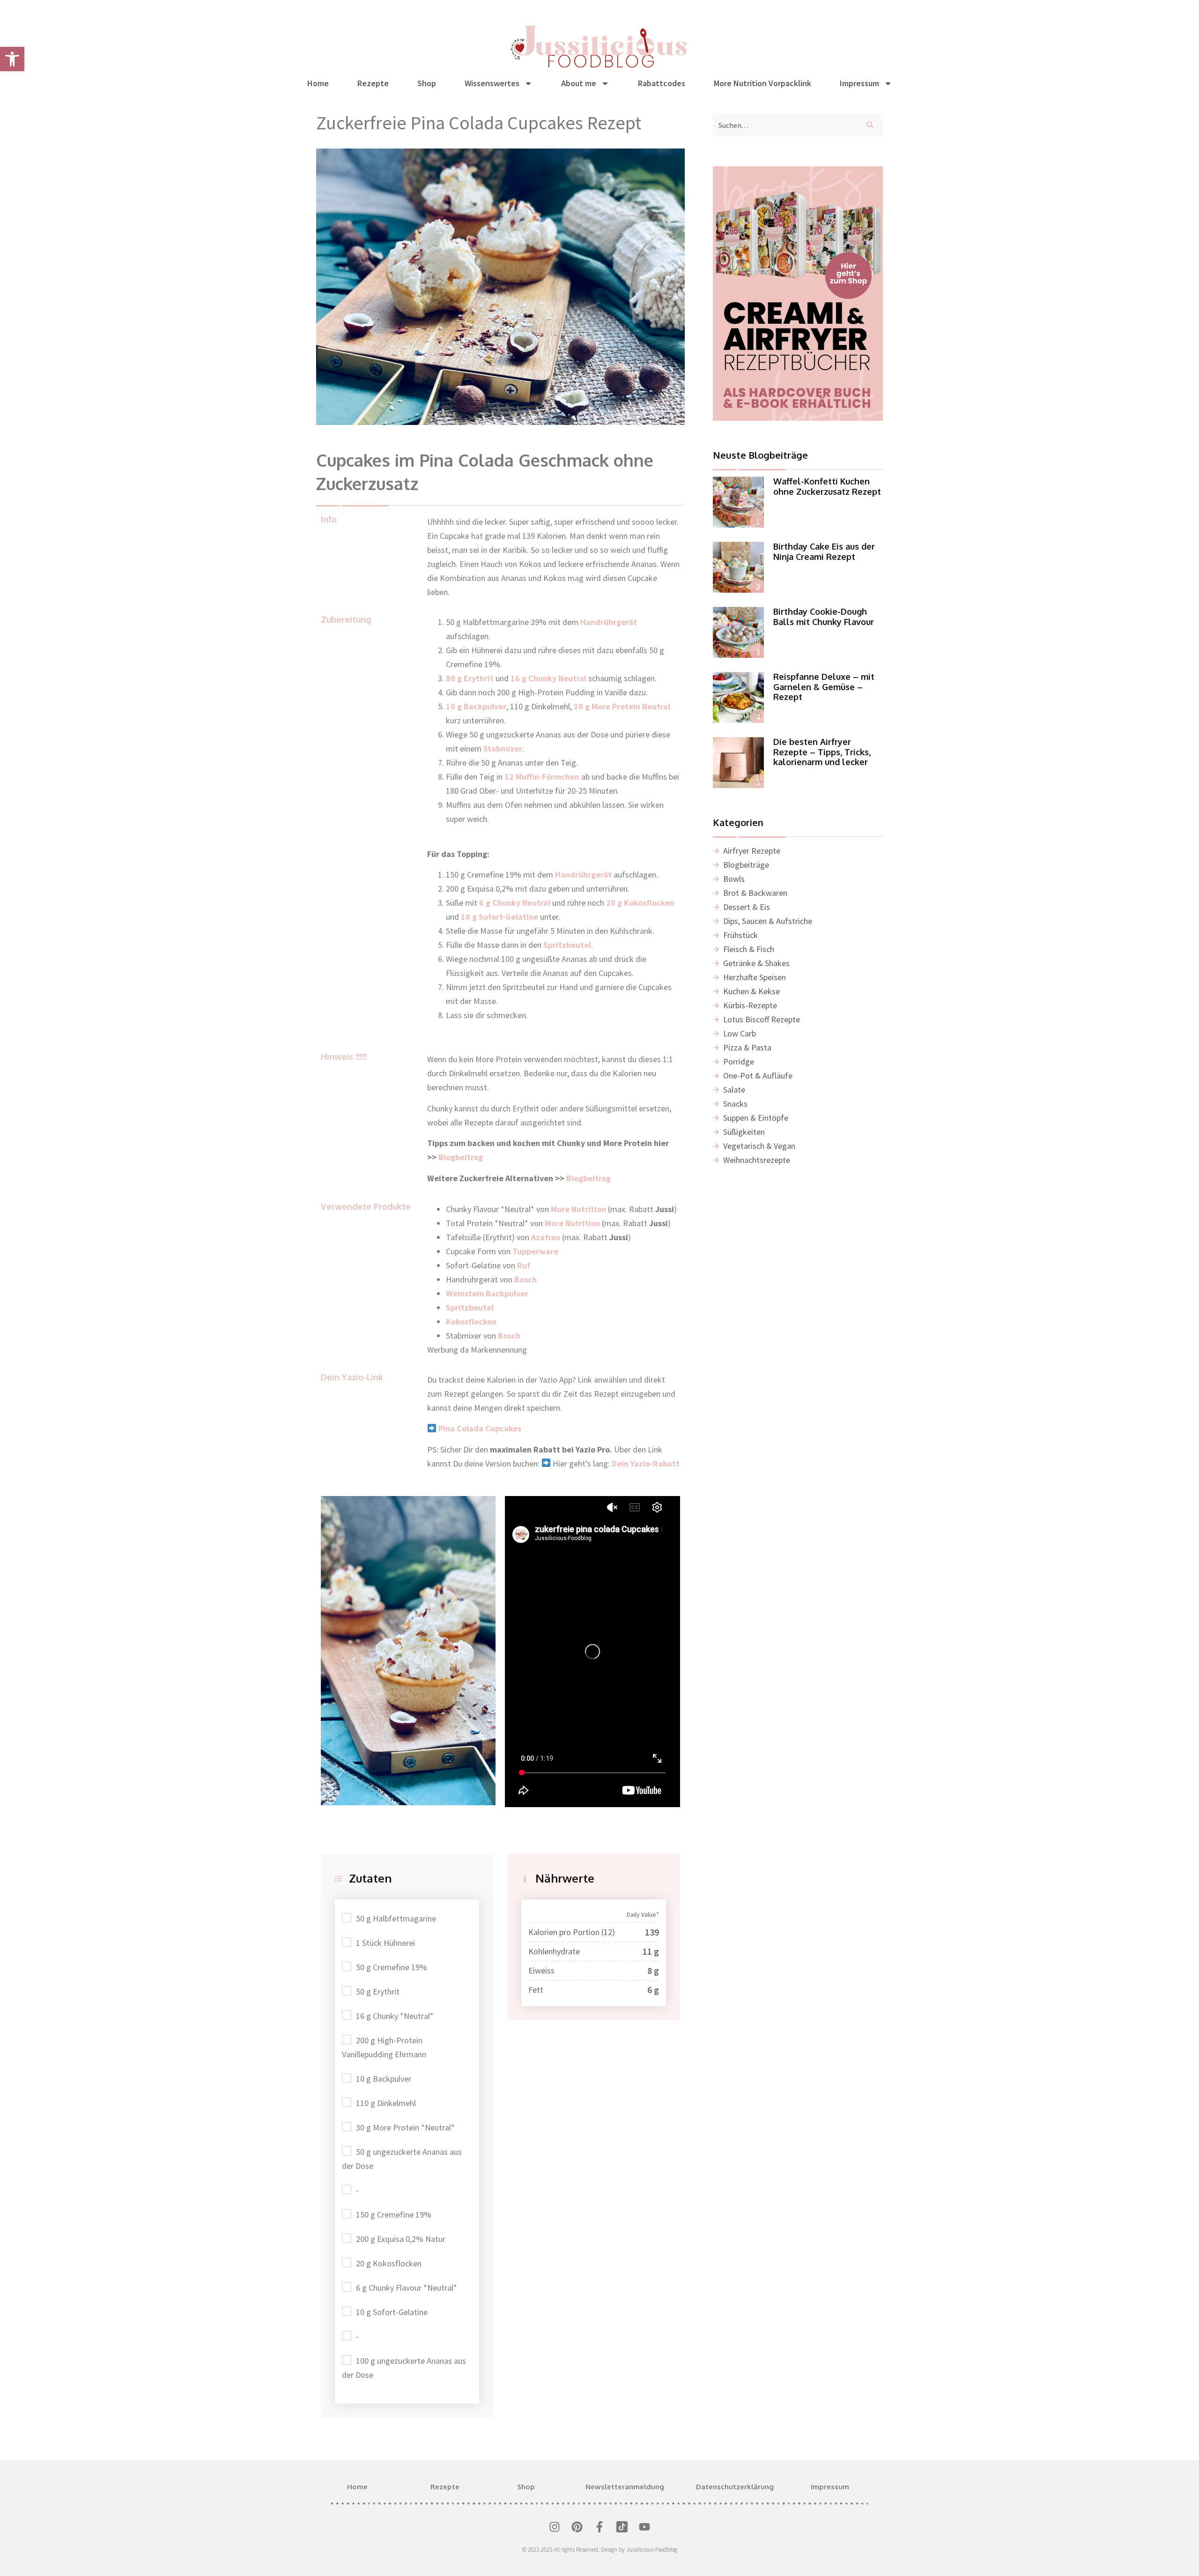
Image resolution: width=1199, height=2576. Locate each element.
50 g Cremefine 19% (392, 1967)
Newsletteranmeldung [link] (625, 2487)
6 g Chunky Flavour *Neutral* (407, 2288)
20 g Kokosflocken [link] (640, 903)
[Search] (872, 125)
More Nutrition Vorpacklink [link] (762, 83)
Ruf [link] (524, 1265)
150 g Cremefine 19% (394, 2215)
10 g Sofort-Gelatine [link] (500, 917)
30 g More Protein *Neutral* (405, 2127)
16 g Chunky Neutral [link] (548, 678)
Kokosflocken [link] (471, 1322)
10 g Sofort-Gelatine (392, 2312)
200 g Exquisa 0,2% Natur (401, 2239)
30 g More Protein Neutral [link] (622, 706)
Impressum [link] (859, 83)
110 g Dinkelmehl (386, 2103)
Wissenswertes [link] (492, 83)
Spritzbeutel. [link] (568, 945)
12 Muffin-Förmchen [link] (542, 777)
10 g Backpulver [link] (476, 706)
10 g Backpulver (384, 2079)
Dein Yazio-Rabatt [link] (646, 1463)
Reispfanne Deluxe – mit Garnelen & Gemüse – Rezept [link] (824, 687)
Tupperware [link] (535, 1251)
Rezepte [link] (373, 83)
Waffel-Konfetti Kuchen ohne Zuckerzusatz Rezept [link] (827, 486)
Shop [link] (427, 83)
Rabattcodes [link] (662, 83)
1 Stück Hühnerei (385, 1943)
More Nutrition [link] (572, 1223)
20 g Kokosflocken (389, 2263)
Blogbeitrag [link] (462, 1157)
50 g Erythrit (378, 1992)
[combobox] (785, 125)
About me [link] (579, 83)
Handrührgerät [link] (609, 622)
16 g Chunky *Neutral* (395, 2016)
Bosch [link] (525, 1279)
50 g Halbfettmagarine (396, 1918)
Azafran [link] (546, 1237)
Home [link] (318, 83)
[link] (12, 59)
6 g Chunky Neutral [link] (515, 903)
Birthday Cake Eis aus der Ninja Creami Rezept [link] (824, 551)
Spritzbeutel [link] (470, 1307)
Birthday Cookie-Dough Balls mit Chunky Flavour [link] (824, 617)
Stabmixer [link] (503, 748)
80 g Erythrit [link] (470, 678)
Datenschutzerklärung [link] (735, 2487)
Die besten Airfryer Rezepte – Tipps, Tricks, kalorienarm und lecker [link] (822, 752)
